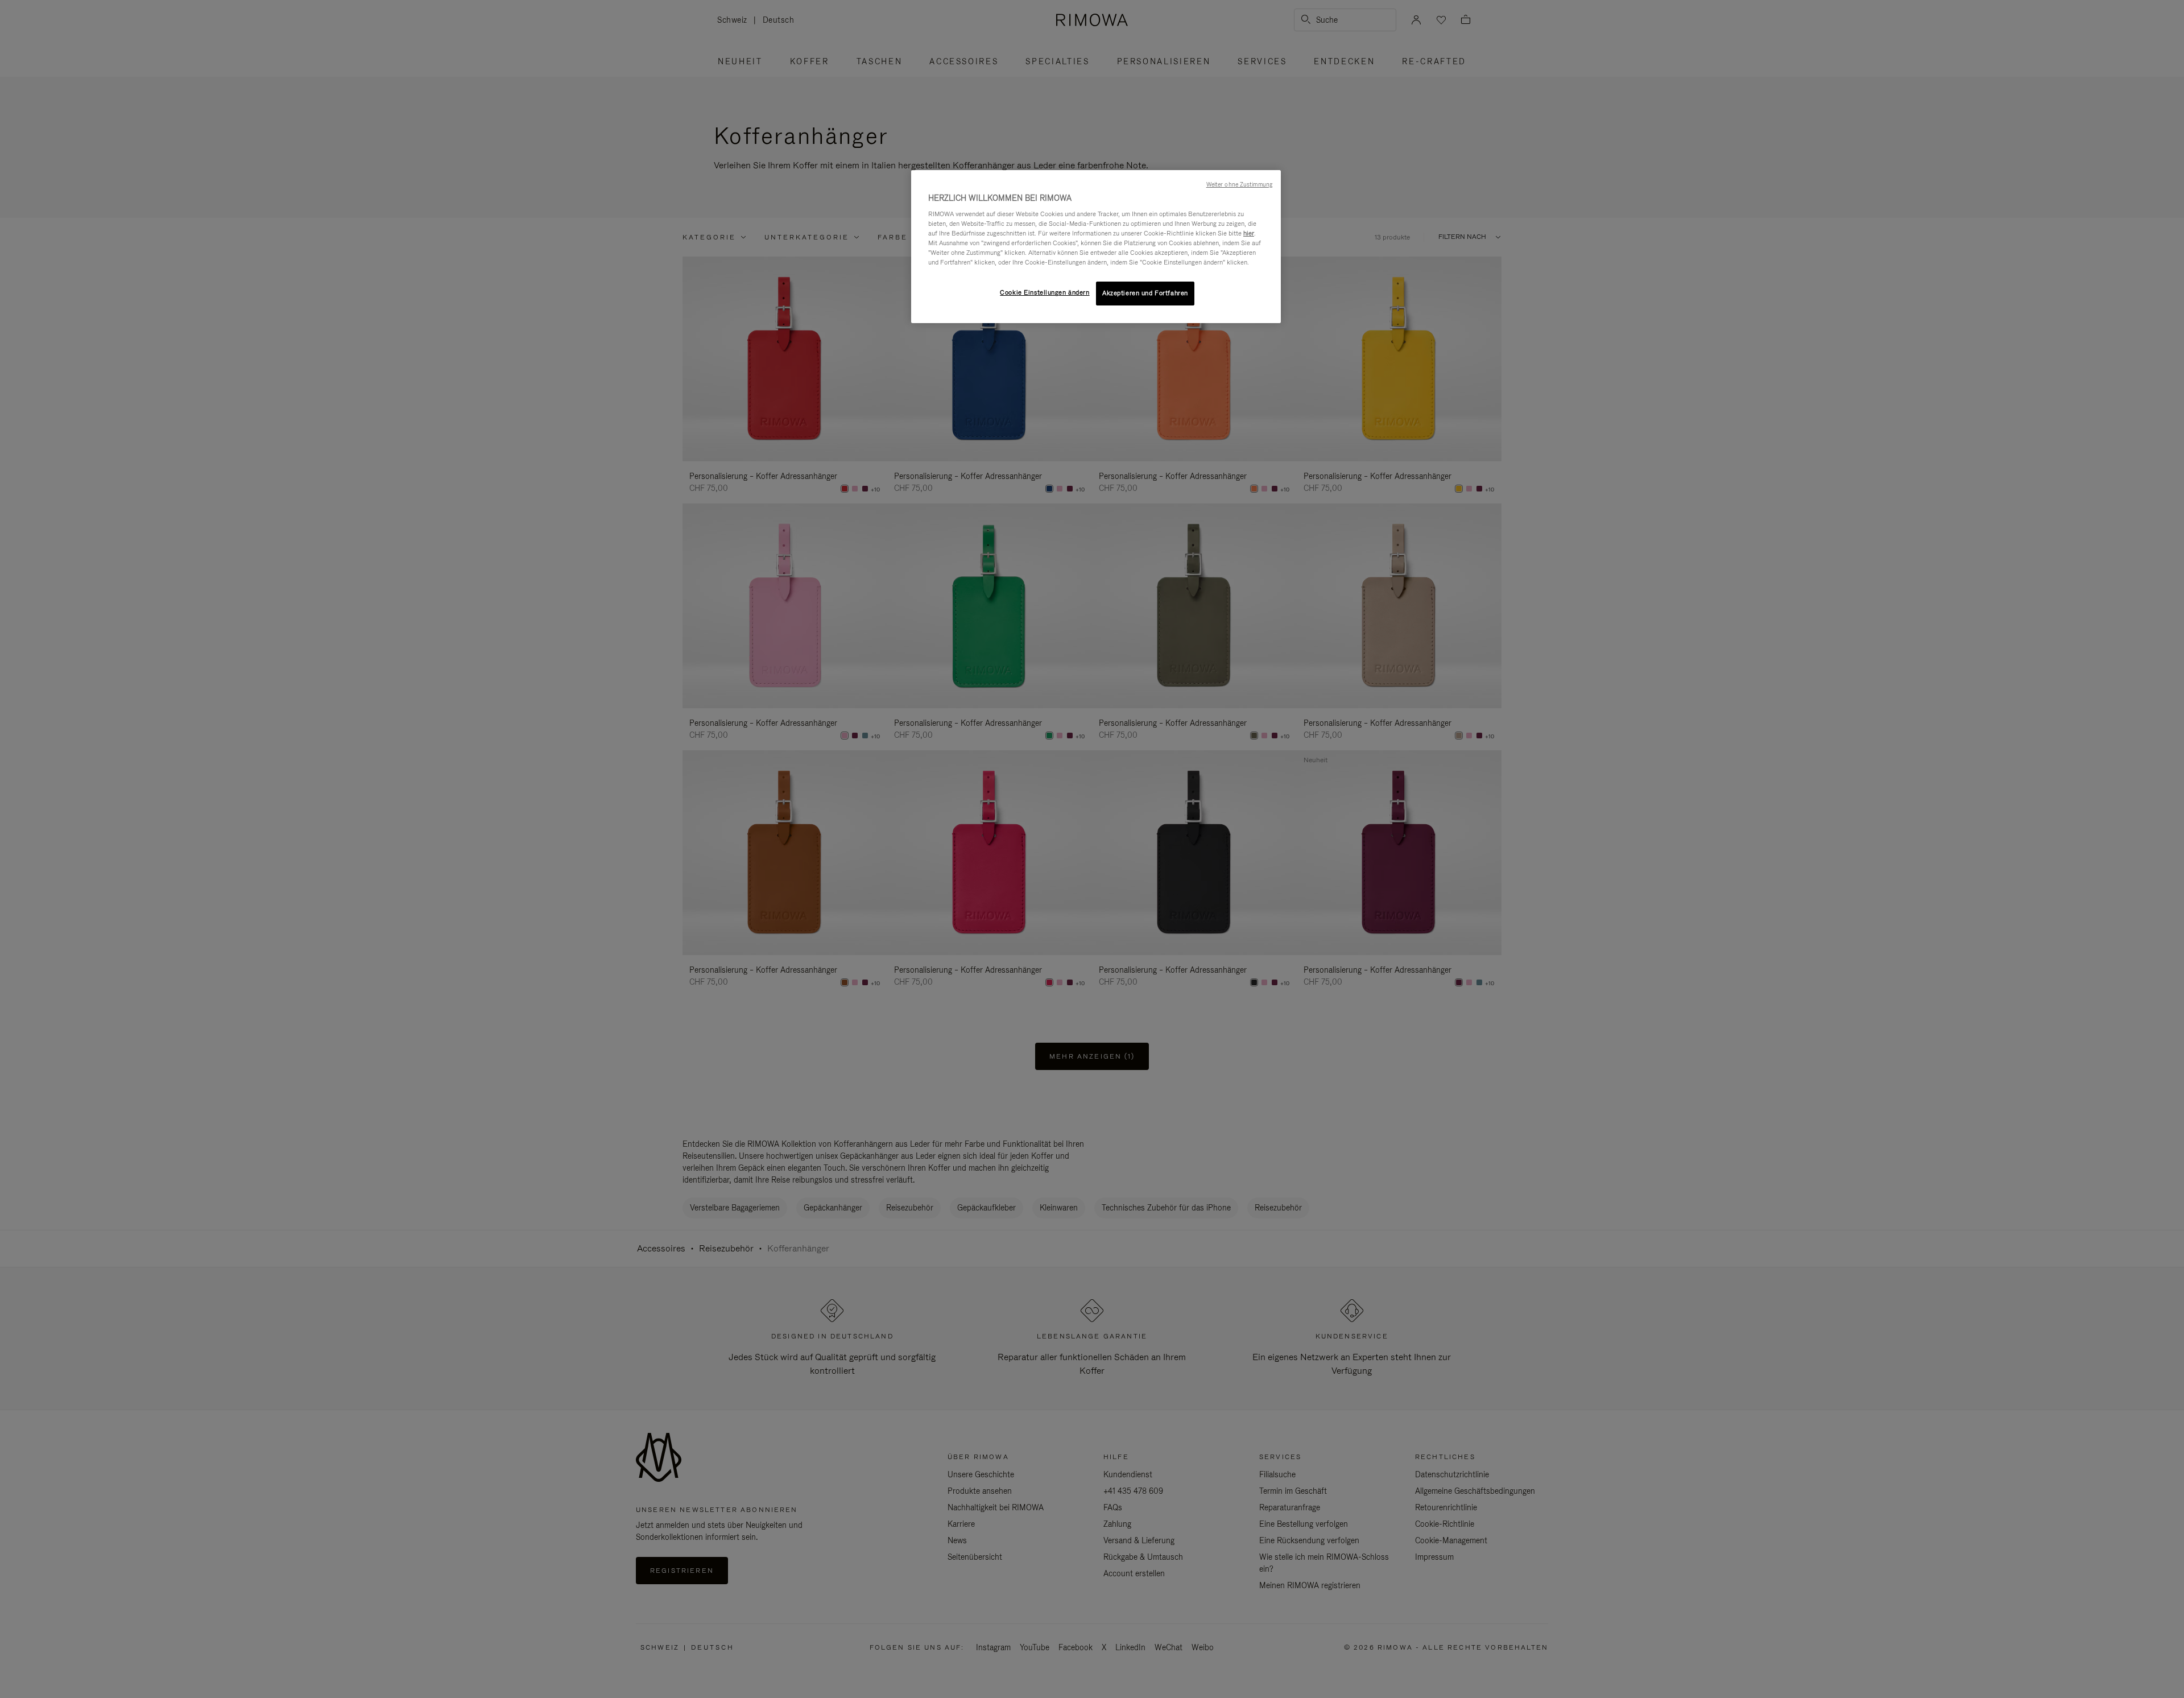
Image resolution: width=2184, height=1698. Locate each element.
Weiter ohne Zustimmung (1239, 184)
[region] (1096, 247)
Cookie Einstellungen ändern (1045, 292)
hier (1249, 233)
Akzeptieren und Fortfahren (1145, 293)
